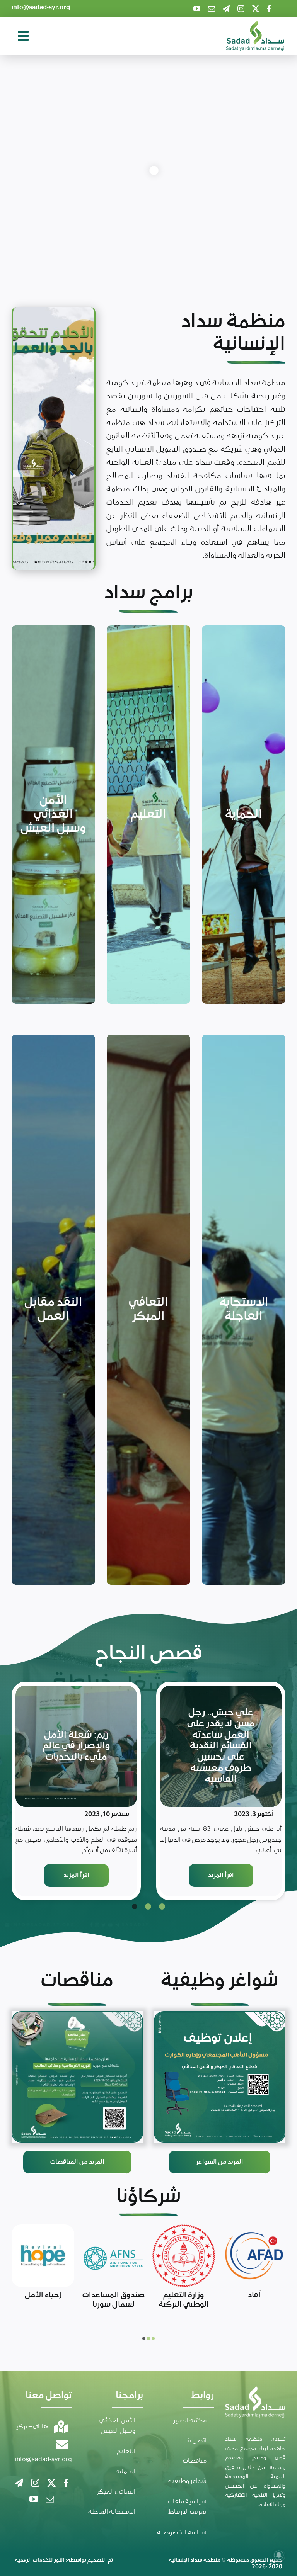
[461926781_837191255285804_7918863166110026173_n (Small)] (77, 2077)
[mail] (212, 8)
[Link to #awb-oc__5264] (23, 36)
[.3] (220, 2077)
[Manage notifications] (279, 2555)
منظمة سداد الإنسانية (195, 2560)
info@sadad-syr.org (41, 8)
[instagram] (241, 8)
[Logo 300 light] (255, 25)
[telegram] (226, 8)
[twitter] (256, 8)
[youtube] (197, 8)
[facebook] (269, 8)
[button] (162, 1907)
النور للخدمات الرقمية (40, 2560)
